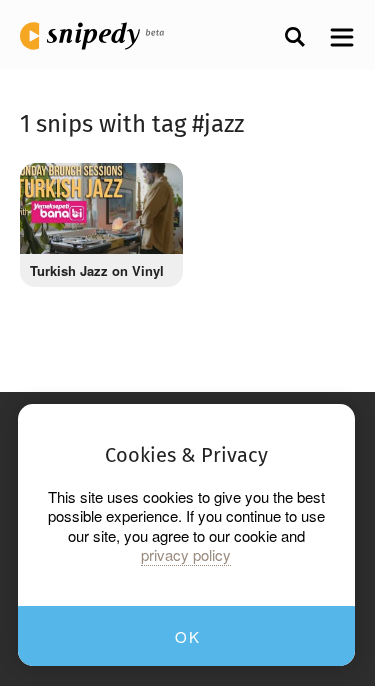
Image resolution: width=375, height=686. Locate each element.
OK (187, 636)
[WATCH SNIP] (153, 188)
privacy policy (186, 555)
